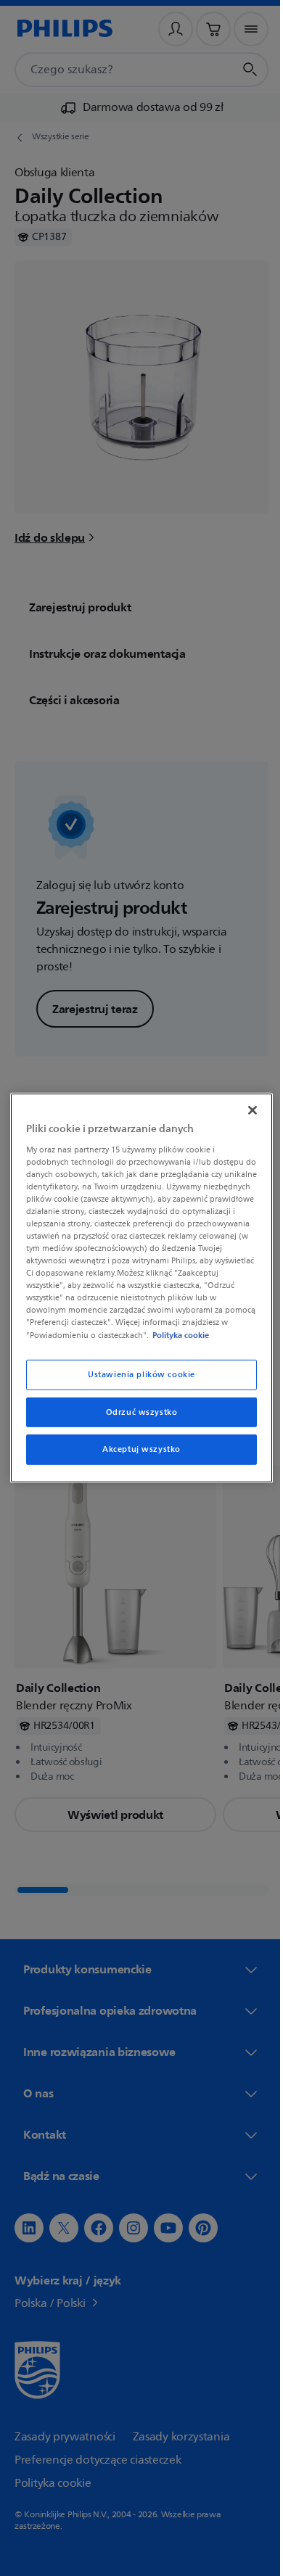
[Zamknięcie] (245, 1104)
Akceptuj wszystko (136, 1456)
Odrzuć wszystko (136, 1418)
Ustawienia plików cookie (136, 1380)
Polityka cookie (105, 1341)
